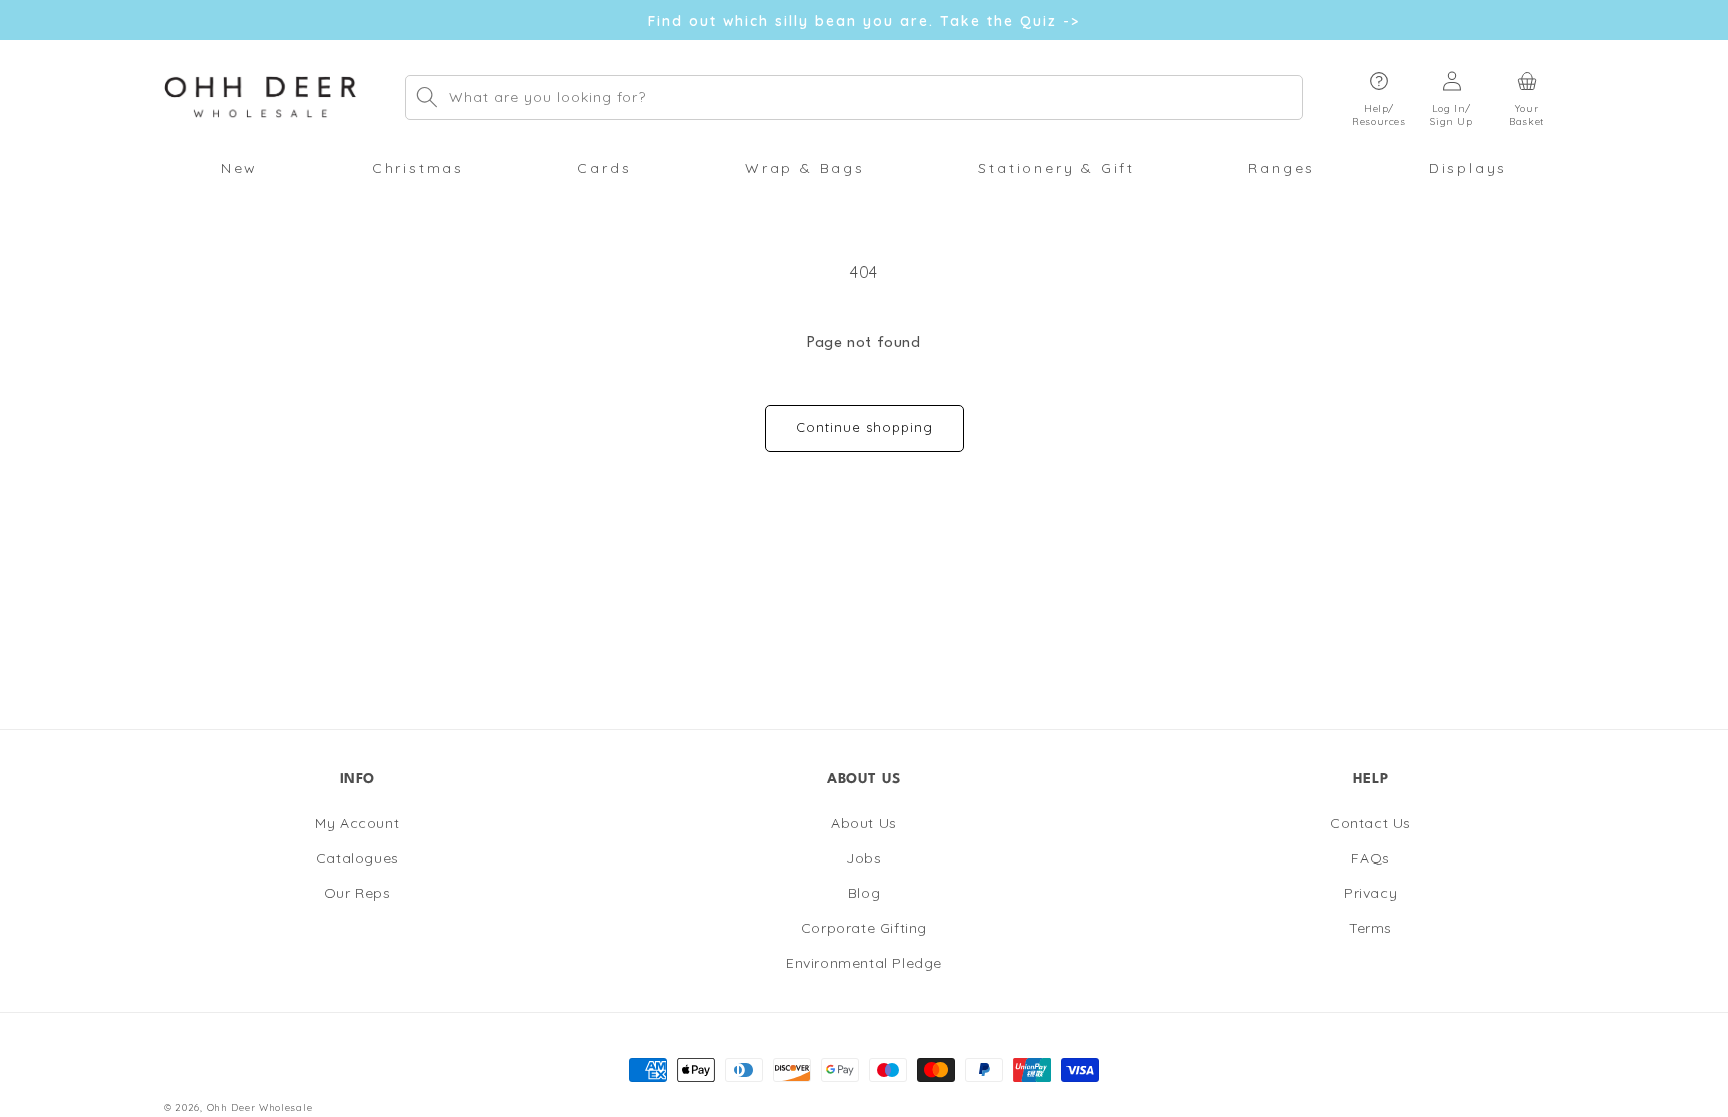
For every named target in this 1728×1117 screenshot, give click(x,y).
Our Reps (357, 893)
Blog (864, 893)
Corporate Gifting (864, 928)
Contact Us (1370, 823)
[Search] (427, 97)
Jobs (863, 858)
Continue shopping (864, 427)
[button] (1379, 97)
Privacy (1370, 893)
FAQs (1370, 858)
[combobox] (854, 97)
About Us (864, 823)
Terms (1370, 928)
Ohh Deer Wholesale (260, 1107)
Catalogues (357, 858)
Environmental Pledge (864, 963)
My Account (357, 823)
